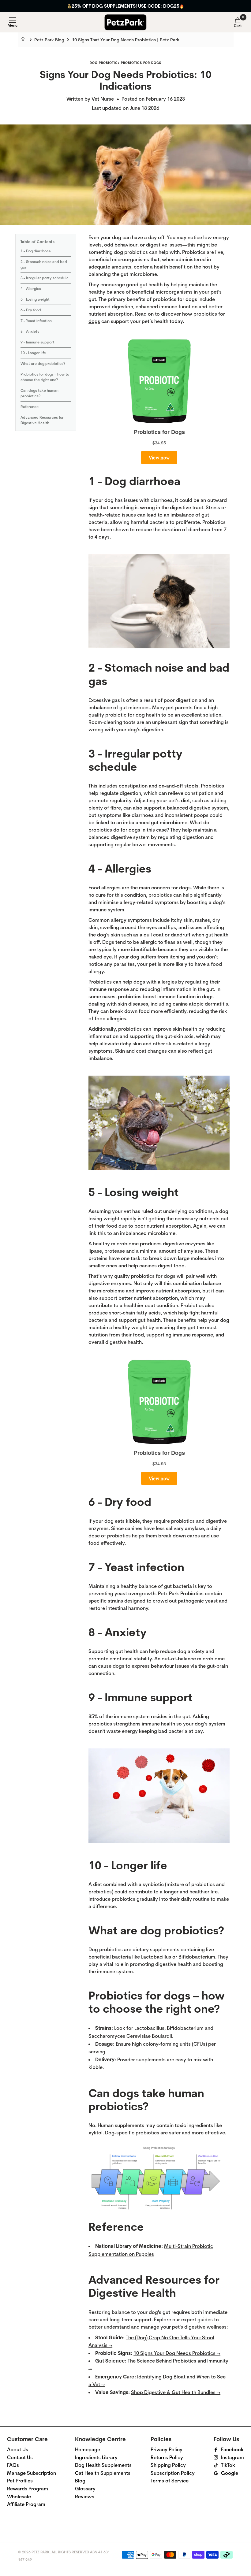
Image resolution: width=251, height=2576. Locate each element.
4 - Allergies (31, 289)
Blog (80, 2481)
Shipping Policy (168, 2465)
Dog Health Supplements (103, 2465)
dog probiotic (104, 63)
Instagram (232, 2457)
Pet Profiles (20, 2481)
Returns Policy (167, 2457)
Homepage (88, 2450)
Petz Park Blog (49, 40)
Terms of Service (170, 2481)
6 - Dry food (31, 310)
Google (230, 2473)
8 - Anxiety (30, 332)
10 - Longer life (33, 353)
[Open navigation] (13, 22)
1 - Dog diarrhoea (36, 251)
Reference (30, 407)
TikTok (228, 2465)
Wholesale (19, 2497)
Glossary (85, 2489)
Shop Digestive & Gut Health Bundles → (176, 2392)
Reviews (85, 2497)
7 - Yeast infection (36, 321)
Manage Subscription (32, 2473)
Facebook (232, 2450)
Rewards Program (28, 2489)
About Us (18, 2450)
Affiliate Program (26, 2504)
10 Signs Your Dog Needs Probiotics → (177, 2353)
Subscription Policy (173, 2473)
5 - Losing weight (35, 299)
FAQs (13, 2465)
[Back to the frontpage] (25, 40)
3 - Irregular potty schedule (45, 278)
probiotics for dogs (141, 63)
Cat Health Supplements (103, 2473)
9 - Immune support (37, 342)
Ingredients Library (96, 2457)
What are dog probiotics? (43, 364)
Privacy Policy (167, 2450)
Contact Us (20, 2457)
